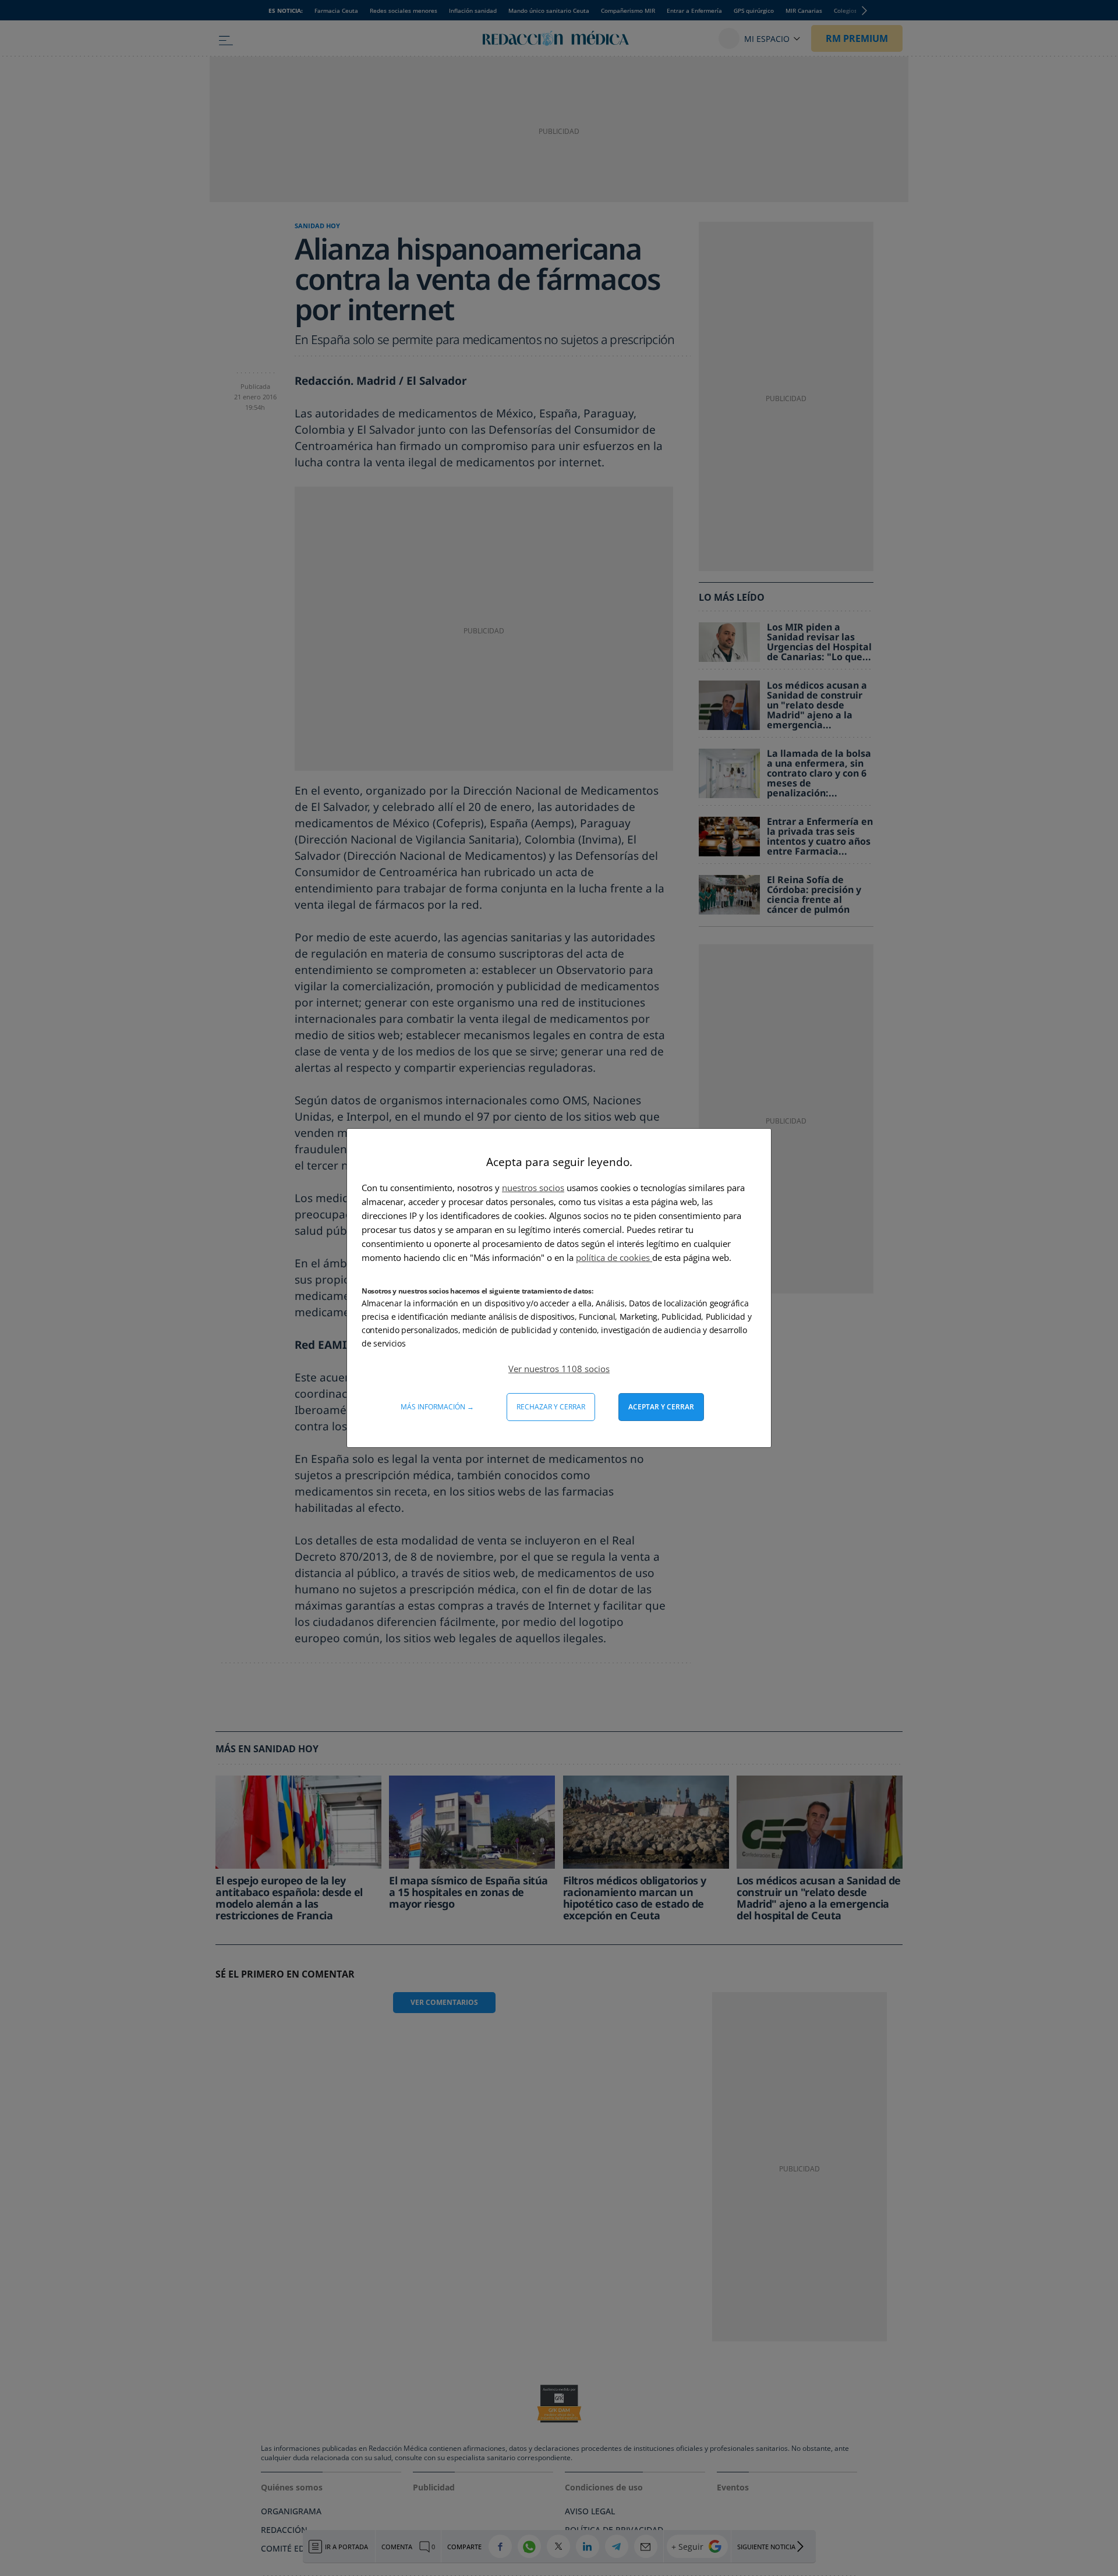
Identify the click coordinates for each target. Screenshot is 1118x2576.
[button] (559, 1369)
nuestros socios (533, 1188)
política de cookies (614, 1257)
